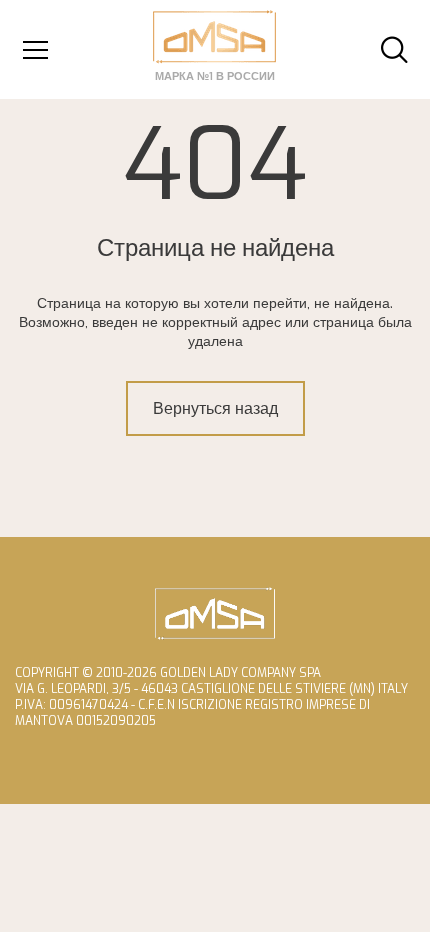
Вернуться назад (215, 408)
